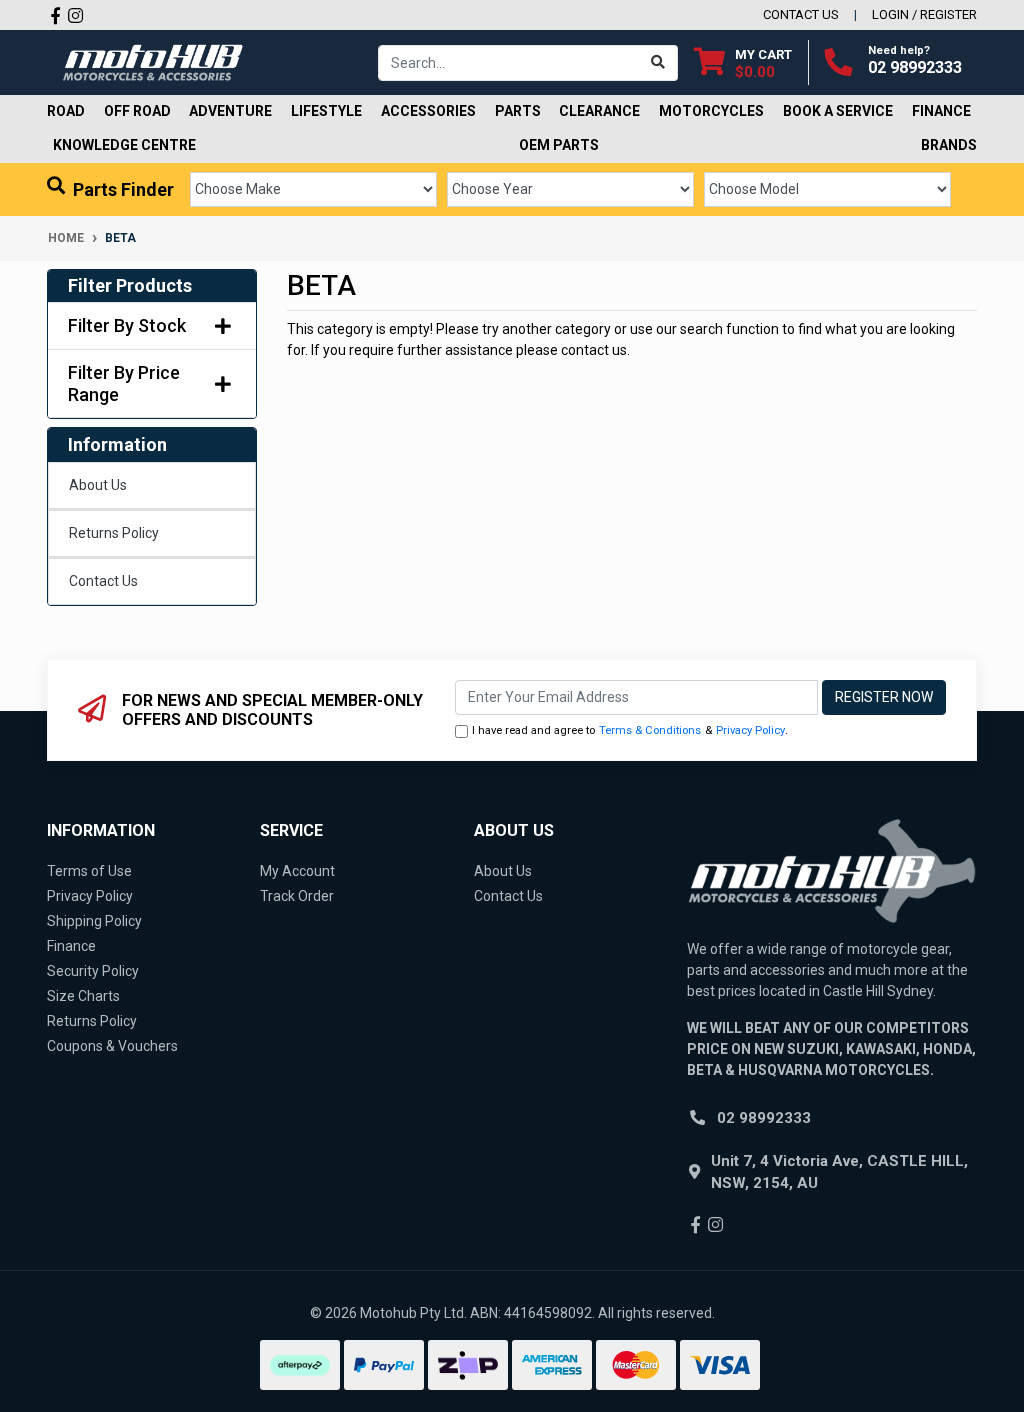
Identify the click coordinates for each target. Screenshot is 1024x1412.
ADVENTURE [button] (230, 111)
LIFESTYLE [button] (326, 111)
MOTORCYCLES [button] (711, 111)
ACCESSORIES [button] (428, 111)
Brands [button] (949, 145)
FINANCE (941, 111)
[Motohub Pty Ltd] (153, 61)
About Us (98, 485)
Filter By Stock (127, 325)
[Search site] (658, 63)
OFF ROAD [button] (137, 111)
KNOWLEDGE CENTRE (124, 145)
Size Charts (83, 996)
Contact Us (103, 581)
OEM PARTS (559, 145)
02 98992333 (915, 67)
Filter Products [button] (130, 285)
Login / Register (924, 14)
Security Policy (93, 971)
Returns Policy (114, 533)
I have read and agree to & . (630, 730)
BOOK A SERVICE (838, 111)
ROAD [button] (66, 111)
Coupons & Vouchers (112, 1046)
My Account (297, 871)
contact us (801, 14)
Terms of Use (89, 871)
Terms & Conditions (650, 730)
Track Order (297, 896)
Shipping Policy (94, 921)
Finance (71, 946)
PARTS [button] (518, 111)
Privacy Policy (750, 730)
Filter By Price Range (124, 383)
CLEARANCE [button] (599, 111)
